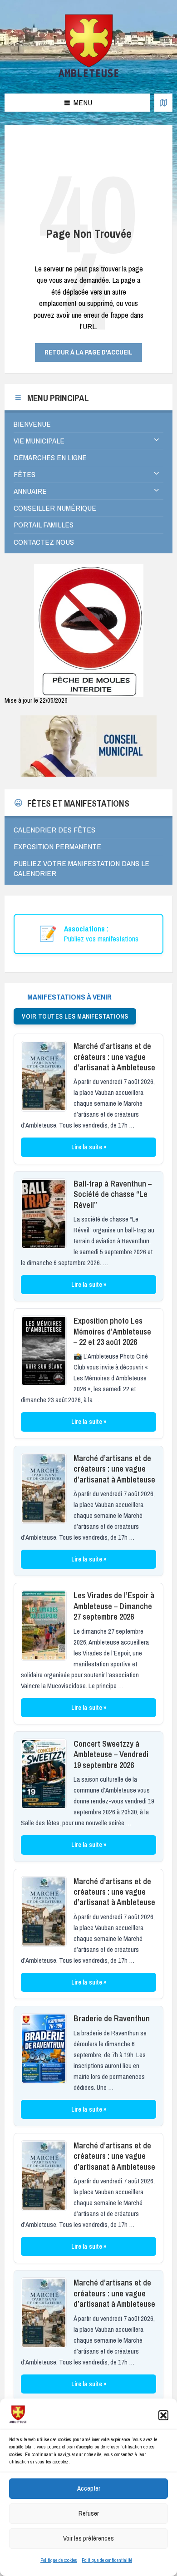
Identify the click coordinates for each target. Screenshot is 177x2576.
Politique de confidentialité (107, 2560)
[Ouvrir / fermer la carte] (163, 103)
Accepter (89, 2488)
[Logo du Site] (89, 76)
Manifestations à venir (69, 997)
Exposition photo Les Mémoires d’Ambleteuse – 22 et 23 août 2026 (112, 1331)
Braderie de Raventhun (112, 2018)
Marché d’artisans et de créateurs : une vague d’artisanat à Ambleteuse (114, 1057)
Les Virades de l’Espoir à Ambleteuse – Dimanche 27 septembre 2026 (114, 1606)
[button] (163, 2415)
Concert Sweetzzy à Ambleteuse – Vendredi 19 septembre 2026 (111, 1754)
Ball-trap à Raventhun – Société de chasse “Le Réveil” (113, 1194)
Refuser (89, 2513)
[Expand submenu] (157, 440)
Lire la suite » (89, 1147)
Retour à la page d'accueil (88, 352)
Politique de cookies (59, 2560)
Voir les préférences (88, 2538)
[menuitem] (88, 424)
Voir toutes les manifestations (75, 1016)
